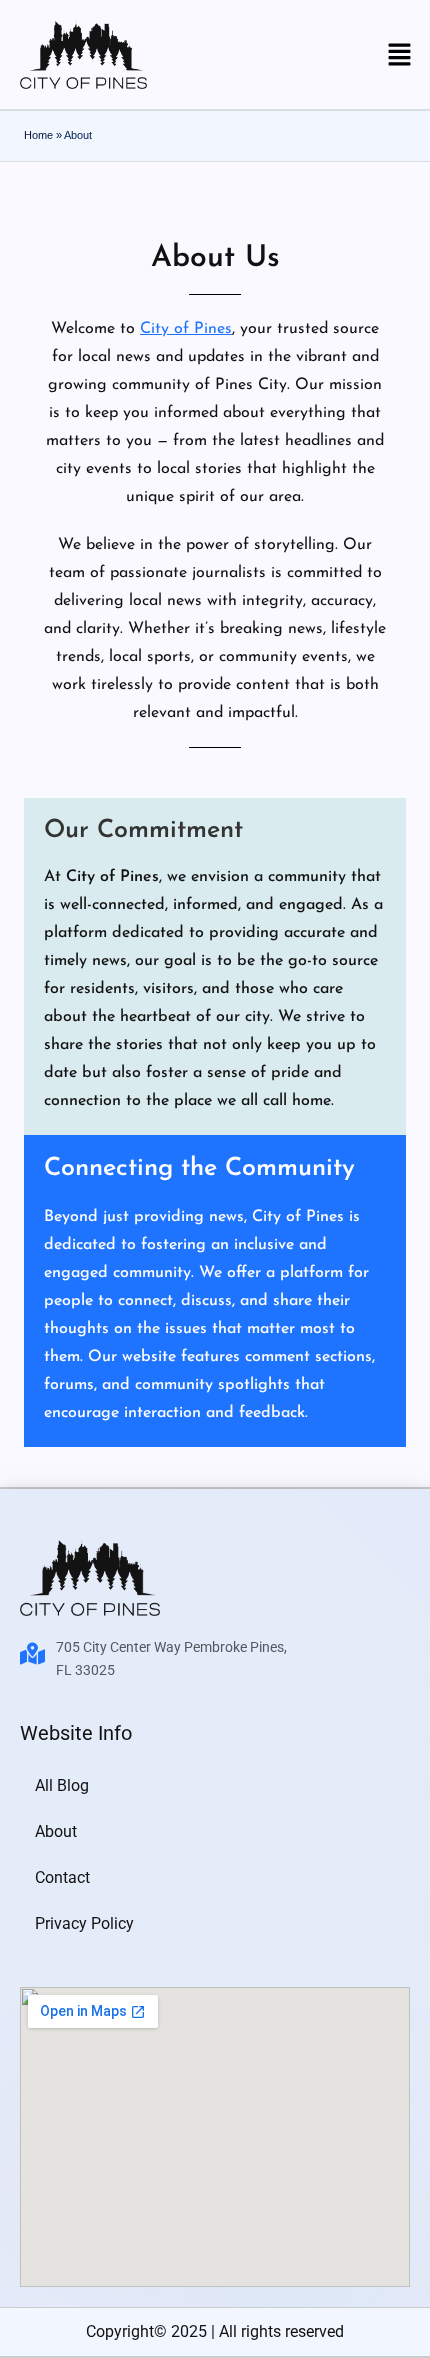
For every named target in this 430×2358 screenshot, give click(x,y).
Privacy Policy (84, 1923)
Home (38, 135)
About (56, 1831)
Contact (62, 1877)
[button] (400, 56)
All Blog (62, 1785)
